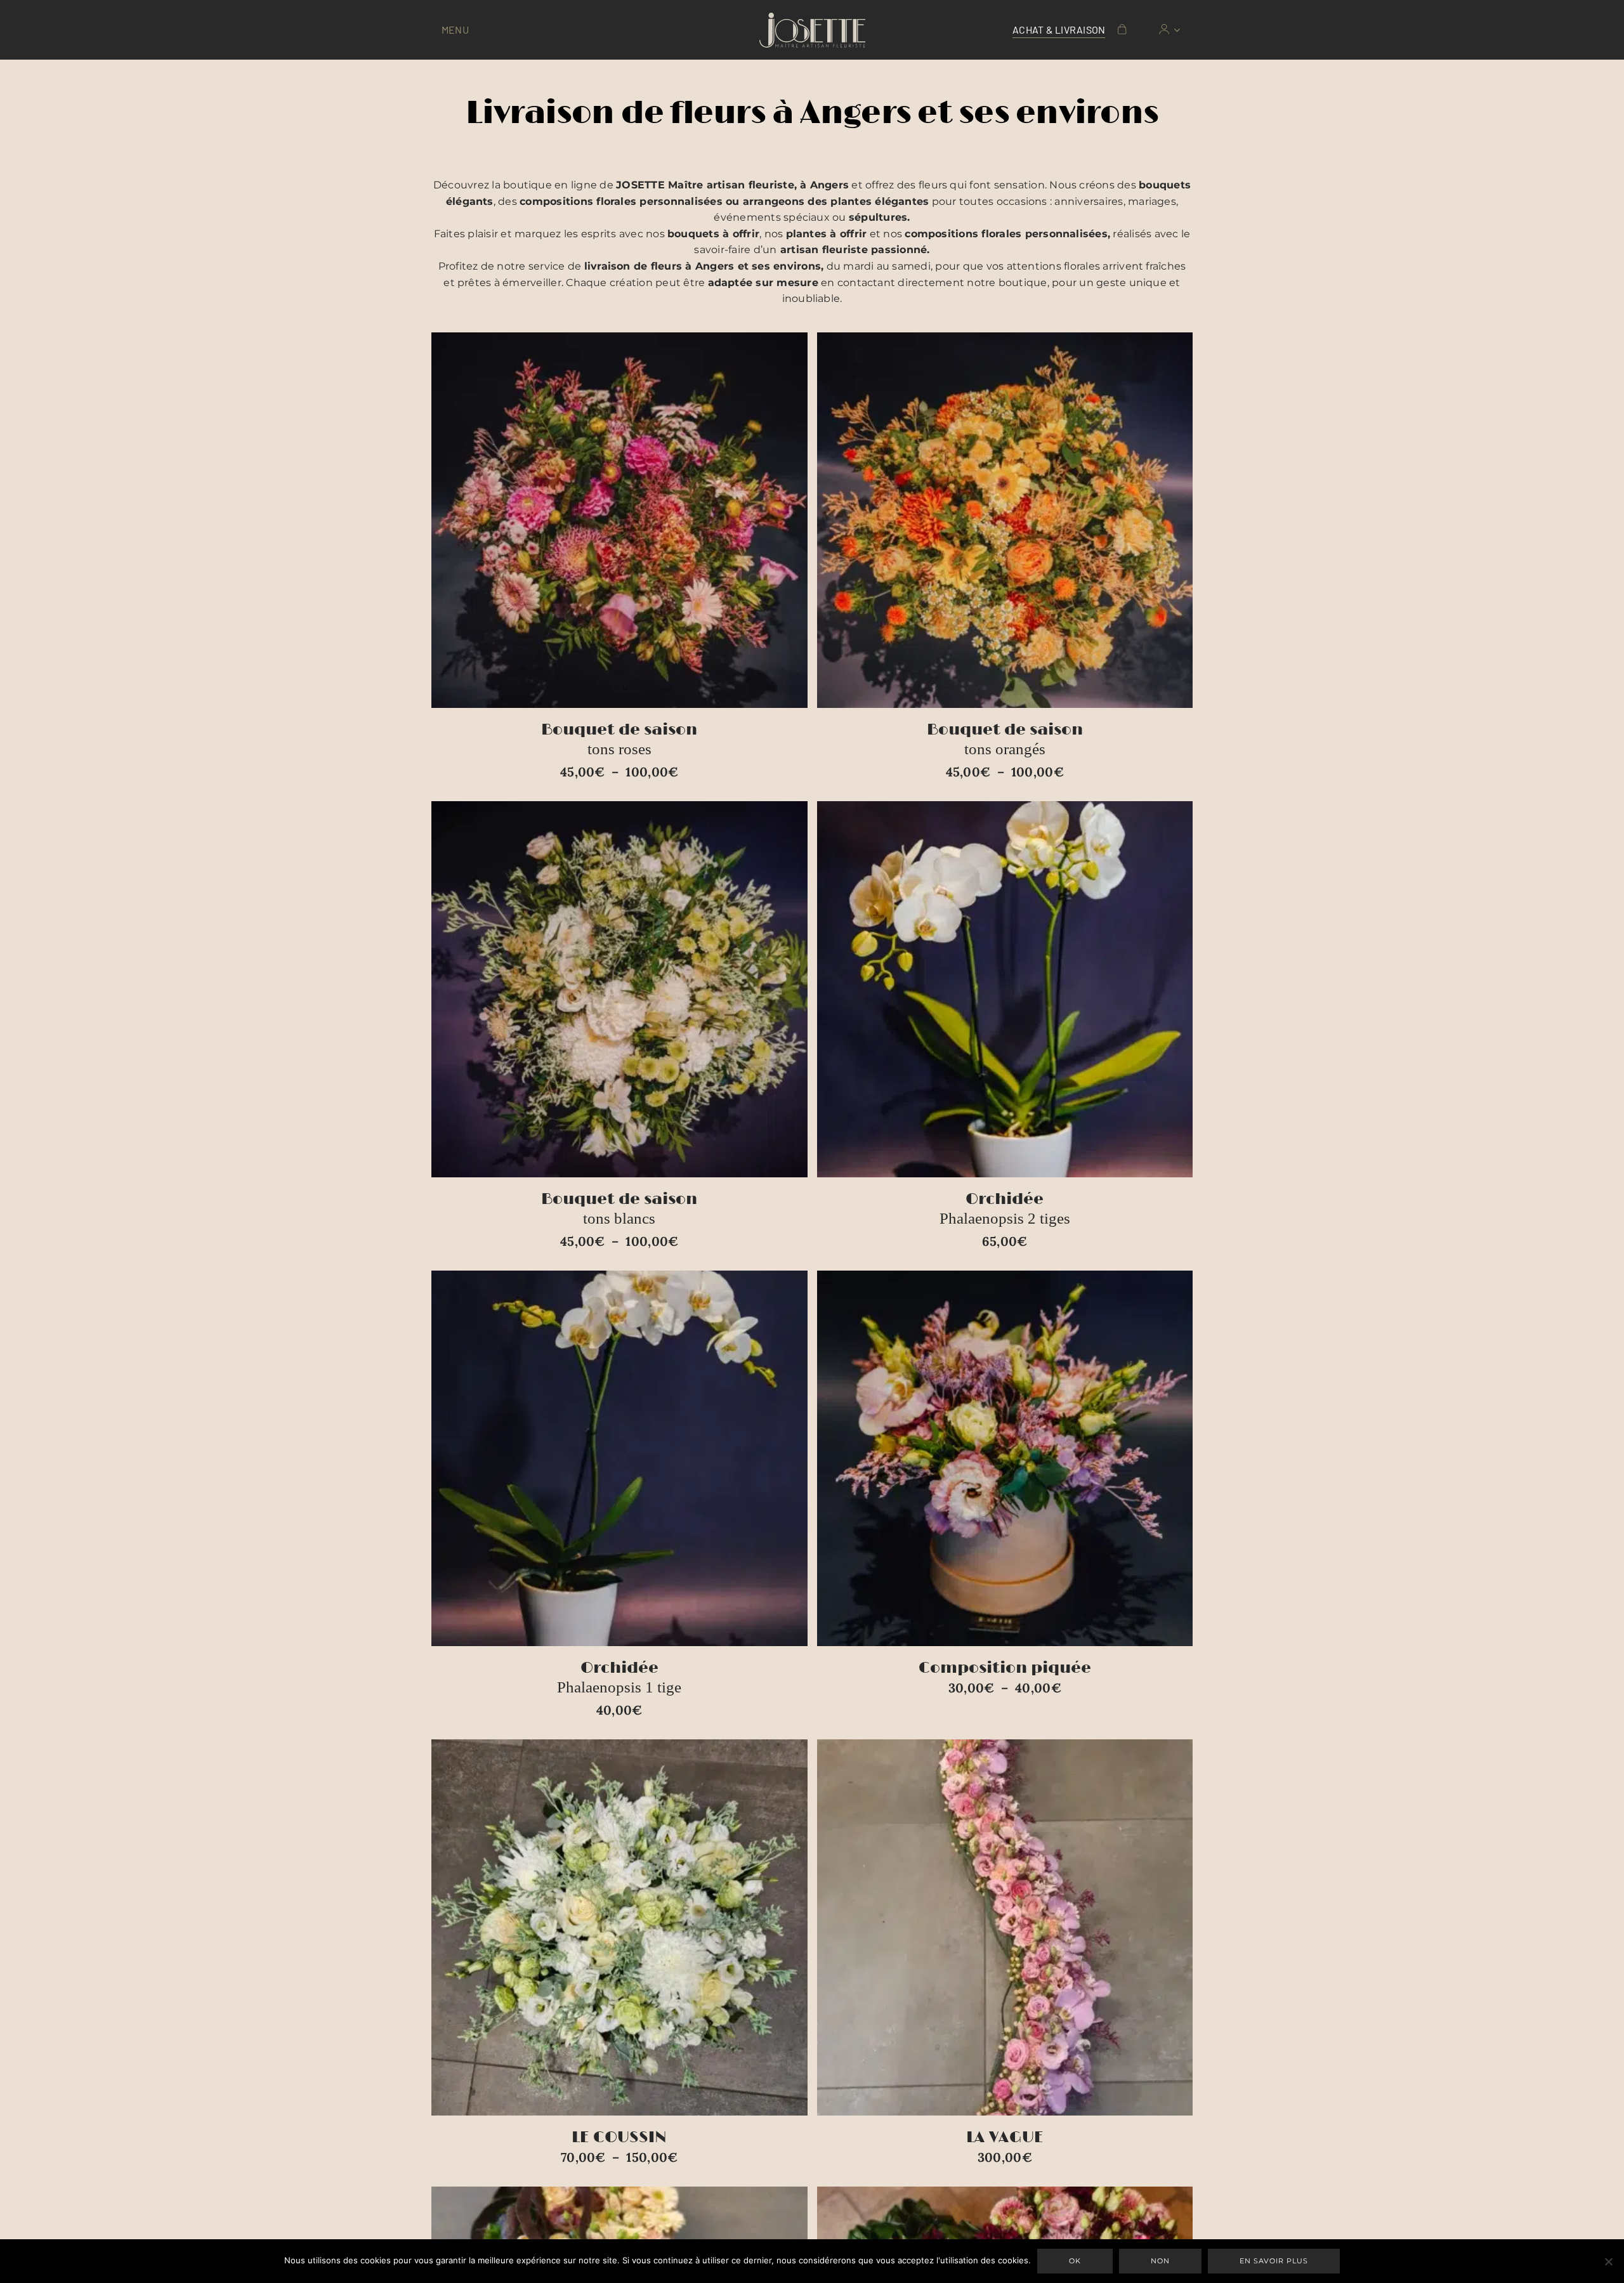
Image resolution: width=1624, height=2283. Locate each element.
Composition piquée (1005, 1668)
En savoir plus (1274, 2261)
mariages (1152, 201)
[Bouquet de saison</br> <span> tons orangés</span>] (1005, 520)
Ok (1075, 2261)
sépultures (878, 217)
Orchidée (1005, 1208)
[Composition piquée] (1005, 1459)
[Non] (1608, 2261)
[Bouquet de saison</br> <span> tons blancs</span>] (619, 989)
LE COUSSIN (619, 2137)
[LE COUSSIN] (619, 1927)
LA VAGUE (1005, 2137)
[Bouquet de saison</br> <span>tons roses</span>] (619, 520)
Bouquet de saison (619, 739)
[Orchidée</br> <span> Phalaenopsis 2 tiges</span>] (1005, 989)
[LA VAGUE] (1005, 1927)
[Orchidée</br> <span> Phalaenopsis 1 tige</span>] (619, 1459)
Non (1160, 2261)
